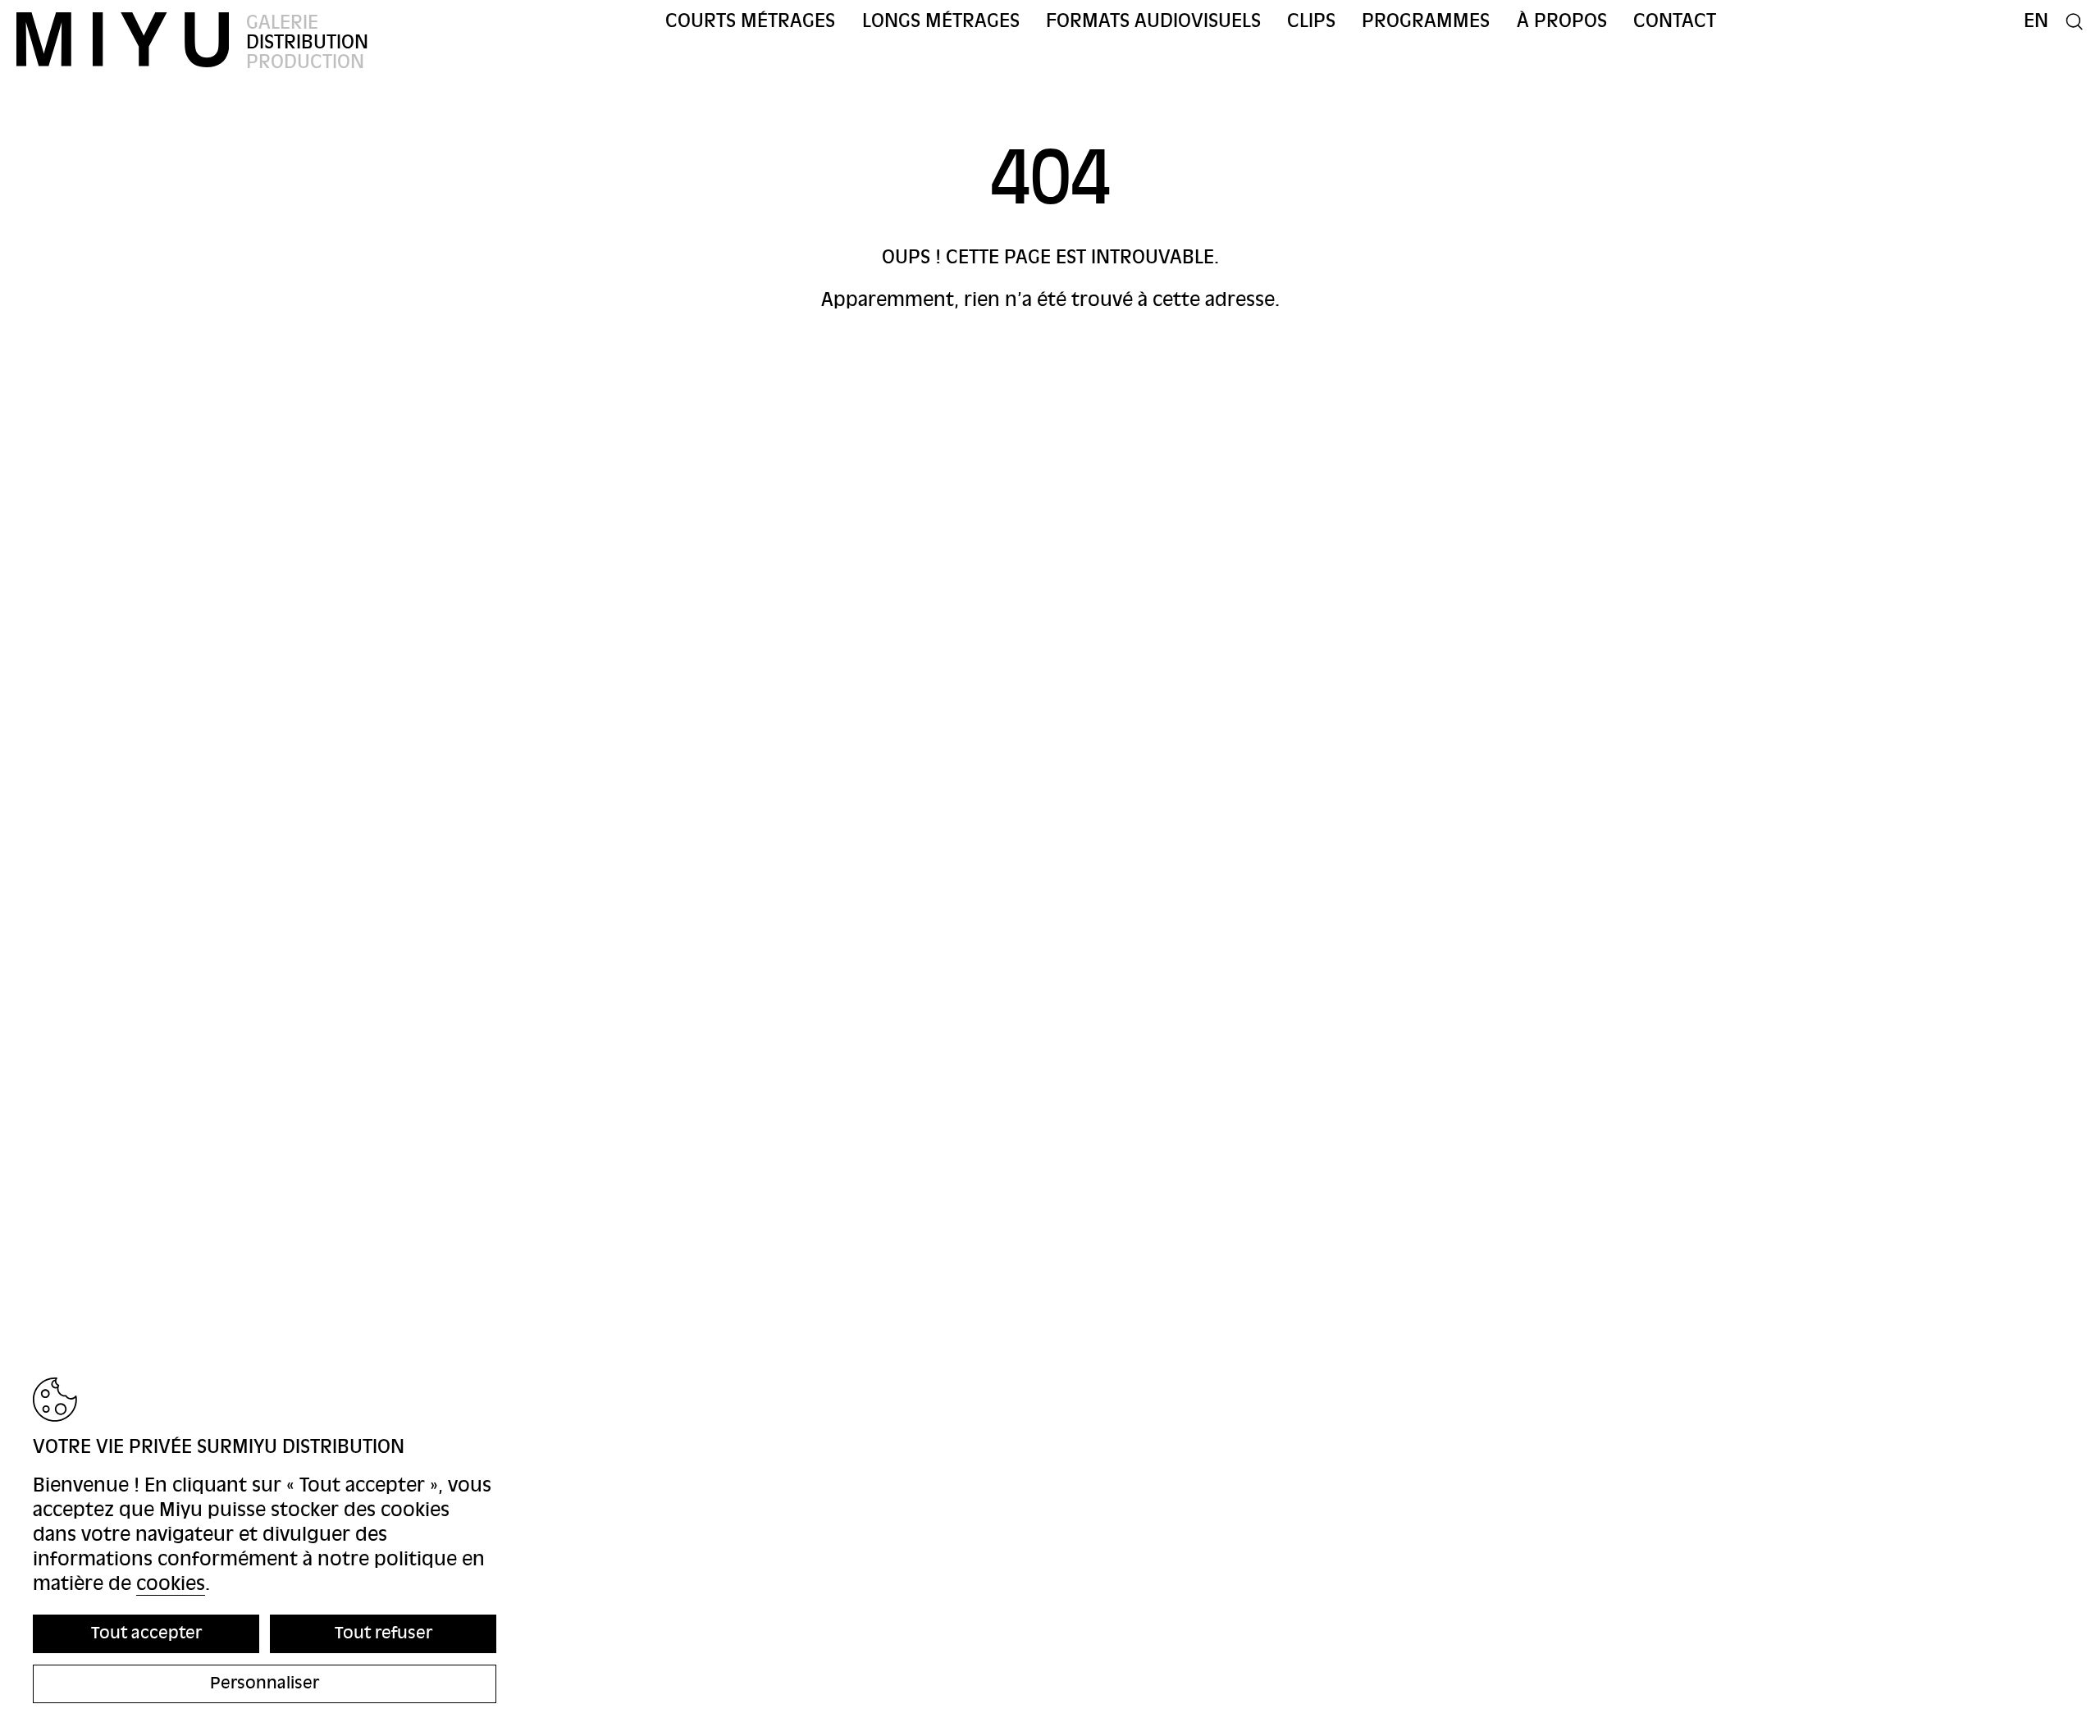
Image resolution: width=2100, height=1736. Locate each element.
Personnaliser (265, 1683)
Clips (1311, 21)
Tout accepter (146, 1633)
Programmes (1426, 21)
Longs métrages (941, 21)
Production (305, 62)
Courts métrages (750, 21)
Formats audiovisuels (1153, 21)
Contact (1675, 21)
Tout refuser (383, 1633)
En (2036, 21)
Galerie (282, 23)
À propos (1562, 21)
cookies (171, 1584)
